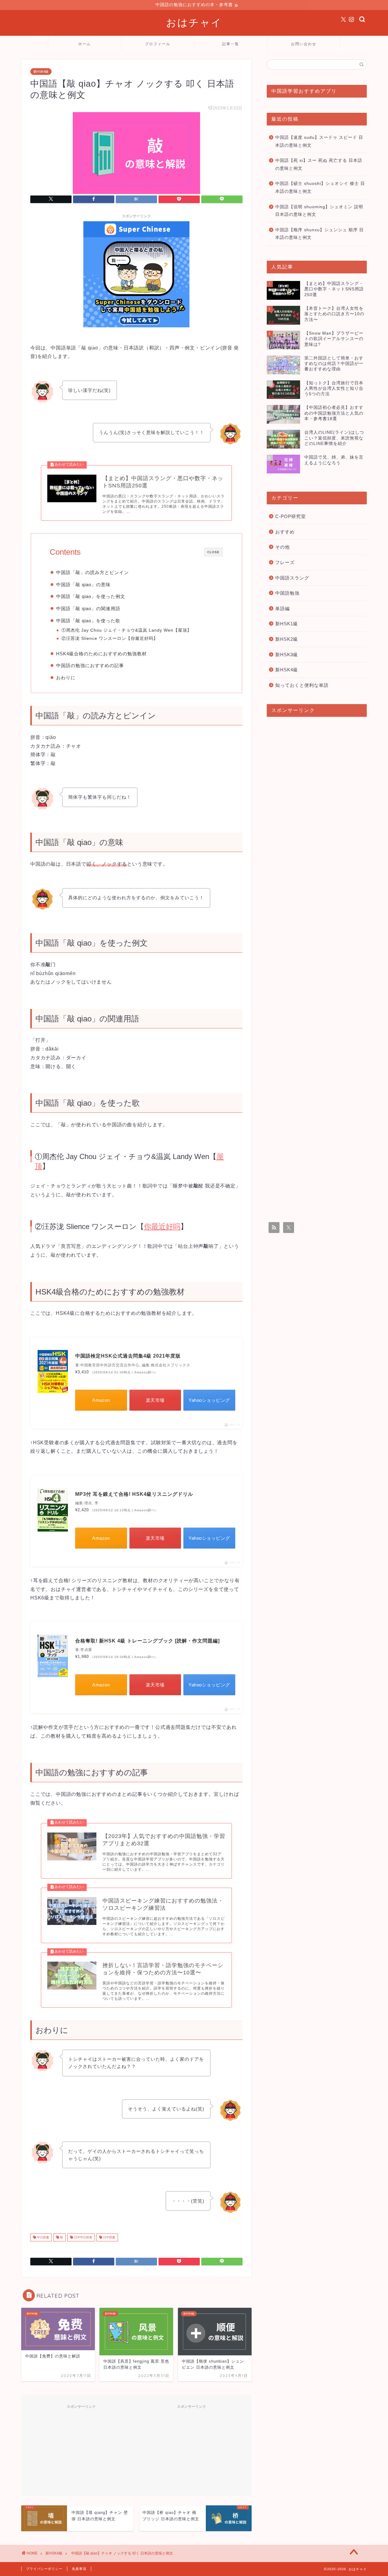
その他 (283, 547)
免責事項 (79, 2569)
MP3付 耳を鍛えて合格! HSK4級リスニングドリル (134, 1494)
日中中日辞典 (83, 2237)
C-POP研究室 (291, 516)
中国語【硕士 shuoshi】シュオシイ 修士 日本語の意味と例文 (320, 187)
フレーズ (285, 562)
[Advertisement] (81, 2450)
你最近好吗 (142, 638)
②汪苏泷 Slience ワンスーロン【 (96, 638)
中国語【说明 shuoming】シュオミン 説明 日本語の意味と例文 (319, 211)
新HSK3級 (287, 655)
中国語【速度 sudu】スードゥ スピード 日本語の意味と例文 (319, 141)
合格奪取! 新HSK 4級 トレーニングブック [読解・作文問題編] (147, 1641)
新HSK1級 (287, 624)
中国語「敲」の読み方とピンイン (92, 572)
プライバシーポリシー (44, 2569)
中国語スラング (292, 578)
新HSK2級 (287, 639)
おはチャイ (194, 22)
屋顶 (182, 630)
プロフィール (158, 44)
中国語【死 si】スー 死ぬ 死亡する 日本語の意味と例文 (319, 164)
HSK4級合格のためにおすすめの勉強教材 (101, 654)
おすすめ (285, 532)
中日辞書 (43, 2237)
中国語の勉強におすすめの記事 (90, 665)
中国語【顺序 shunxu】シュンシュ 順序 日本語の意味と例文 (319, 234)
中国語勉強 (287, 593)
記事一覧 (231, 44)
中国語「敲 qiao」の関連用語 (88, 608)
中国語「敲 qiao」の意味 (83, 585)
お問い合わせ (304, 44)
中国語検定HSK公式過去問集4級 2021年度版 (128, 1356)
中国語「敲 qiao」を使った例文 (91, 596)
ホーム (85, 44)
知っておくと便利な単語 (302, 685)
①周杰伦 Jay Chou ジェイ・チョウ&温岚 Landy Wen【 (120, 630)
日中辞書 (109, 2237)
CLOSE (213, 552)
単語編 (283, 608)
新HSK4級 (41, 72)
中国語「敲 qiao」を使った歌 (88, 621)
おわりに (66, 678)
